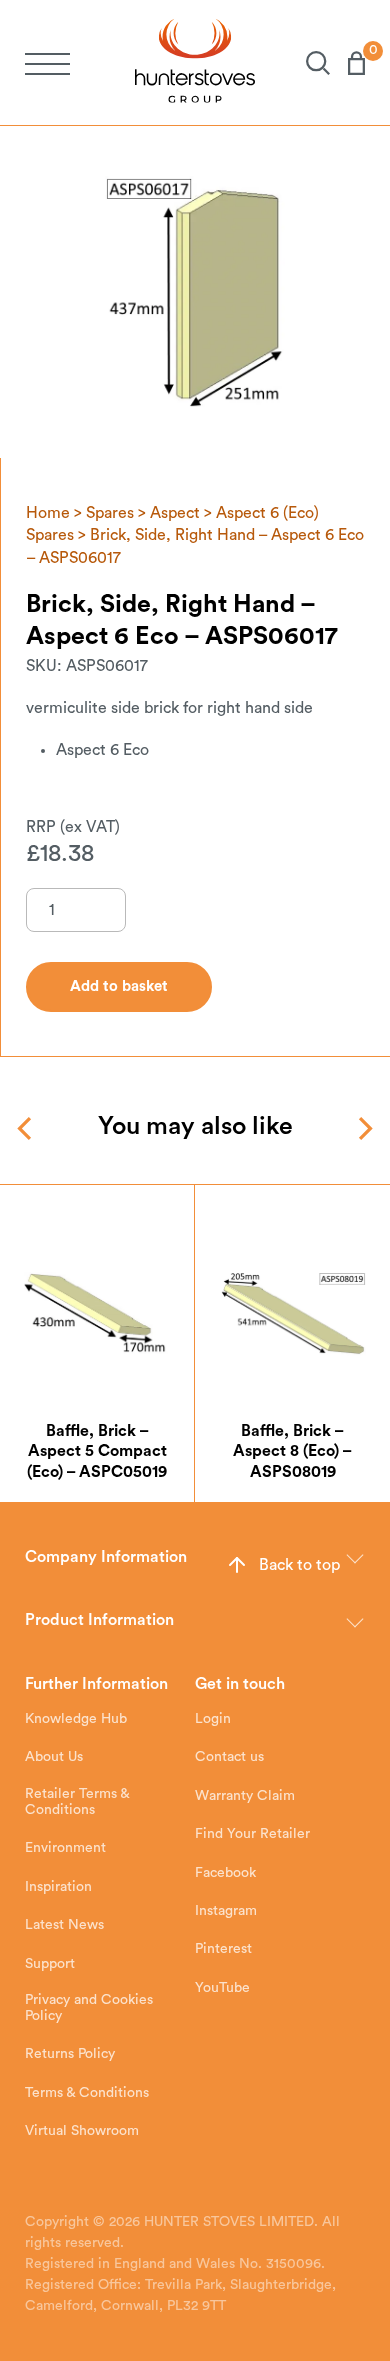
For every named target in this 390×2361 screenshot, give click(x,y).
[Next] (363, 1128)
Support (50, 1964)
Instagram (226, 1911)
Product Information (99, 1620)
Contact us (229, 1757)
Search (309, 63)
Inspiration (58, 1887)
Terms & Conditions (87, 2093)
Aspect (175, 513)
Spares (110, 513)
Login (213, 1719)
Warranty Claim (245, 1796)
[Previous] (26, 1128)
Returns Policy (70, 2054)
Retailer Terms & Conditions (77, 1802)
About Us (54, 1757)
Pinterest (223, 1949)
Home (48, 513)
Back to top (299, 1565)
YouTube (222, 1988)
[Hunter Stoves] (195, 62)
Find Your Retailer (252, 1834)
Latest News (64, 1925)
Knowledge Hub (76, 1719)
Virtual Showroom (82, 2131)
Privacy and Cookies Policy (89, 2008)
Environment (65, 1848)
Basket (347, 63)
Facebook (225, 1873)
